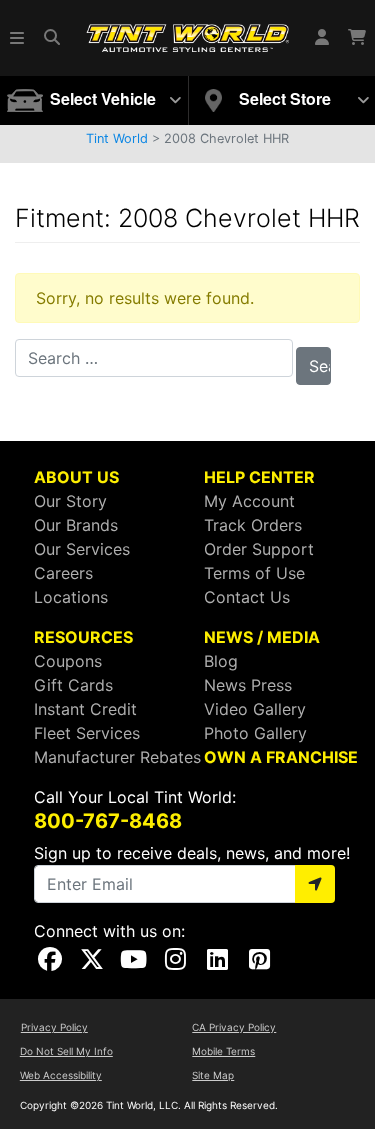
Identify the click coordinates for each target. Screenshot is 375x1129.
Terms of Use (254, 573)
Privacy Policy (54, 1027)
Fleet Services (87, 733)
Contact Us (247, 597)
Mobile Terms (223, 1051)
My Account (249, 501)
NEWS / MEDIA (262, 637)
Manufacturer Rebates (117, 757)
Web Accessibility (61, 1075)
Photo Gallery (255, 733)
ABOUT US (76, 477)
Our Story (70, 501)
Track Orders (253, 525)
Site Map (213, 1075)
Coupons (68, 661)
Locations (71, 597)
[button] (18, 38)
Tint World (117, 138)
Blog (221, 661)
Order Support (259, 549)
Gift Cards (73, 685)
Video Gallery (255, 709)
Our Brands (76, 525)
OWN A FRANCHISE (281, 757)
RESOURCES (83, 637)
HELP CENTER (259, 477)
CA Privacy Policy (234, 1027)
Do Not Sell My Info (66, 1051)
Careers (63, 573)
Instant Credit (85, 709)
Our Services (82, 549)
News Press (248, 685)
